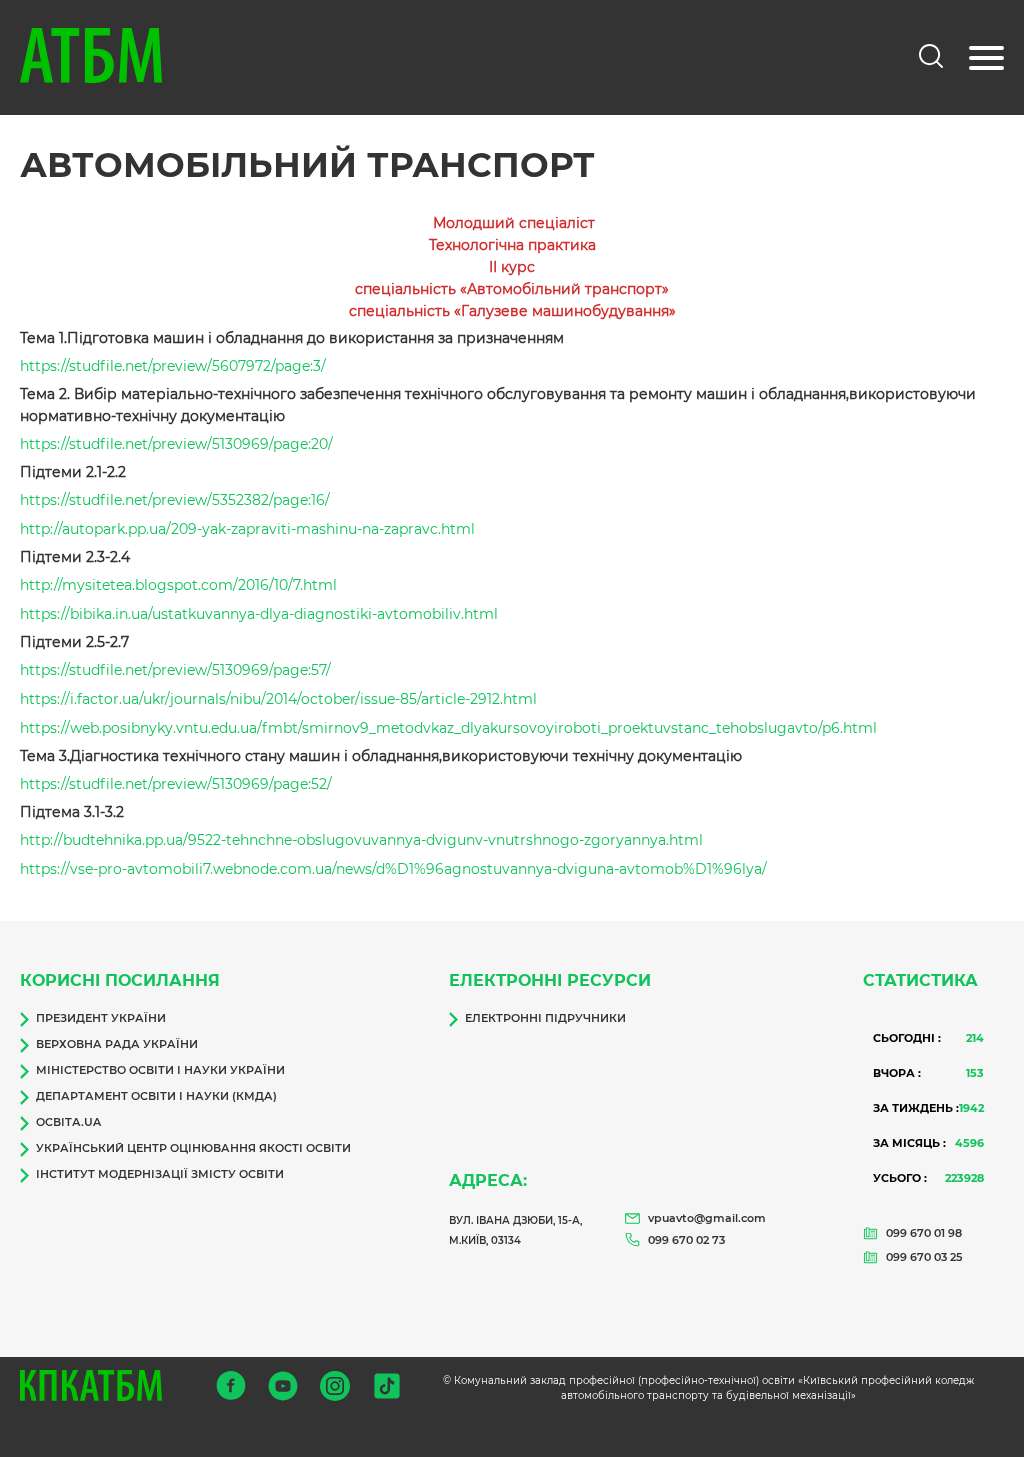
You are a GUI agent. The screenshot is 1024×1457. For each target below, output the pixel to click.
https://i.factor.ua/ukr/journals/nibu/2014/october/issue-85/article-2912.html (278, 699)
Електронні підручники (545, 1018)
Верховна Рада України (117, 1044)
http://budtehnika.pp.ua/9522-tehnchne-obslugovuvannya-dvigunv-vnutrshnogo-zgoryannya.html (361, 840)
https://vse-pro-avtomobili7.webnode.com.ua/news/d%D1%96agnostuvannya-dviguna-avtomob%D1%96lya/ (393, 869)
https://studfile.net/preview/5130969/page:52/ (176, 784)
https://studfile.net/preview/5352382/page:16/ (175, 500)
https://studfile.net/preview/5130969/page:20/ (176, 444)
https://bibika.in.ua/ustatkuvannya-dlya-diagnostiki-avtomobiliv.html (259, 614)
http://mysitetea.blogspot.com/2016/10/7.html (178, 585)
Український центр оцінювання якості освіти (193, 1148)
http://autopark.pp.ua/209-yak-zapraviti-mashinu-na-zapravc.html (247, 529)
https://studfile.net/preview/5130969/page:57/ (175, 670)
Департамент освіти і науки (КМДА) (156, 1096)
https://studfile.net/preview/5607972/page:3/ (173, 366)
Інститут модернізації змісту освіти (160, 1174)
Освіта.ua (68, 1122)
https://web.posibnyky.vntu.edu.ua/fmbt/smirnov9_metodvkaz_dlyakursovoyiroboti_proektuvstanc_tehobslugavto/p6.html (448, 728)
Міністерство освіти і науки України (160, 1070)
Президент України (101, 1018)
